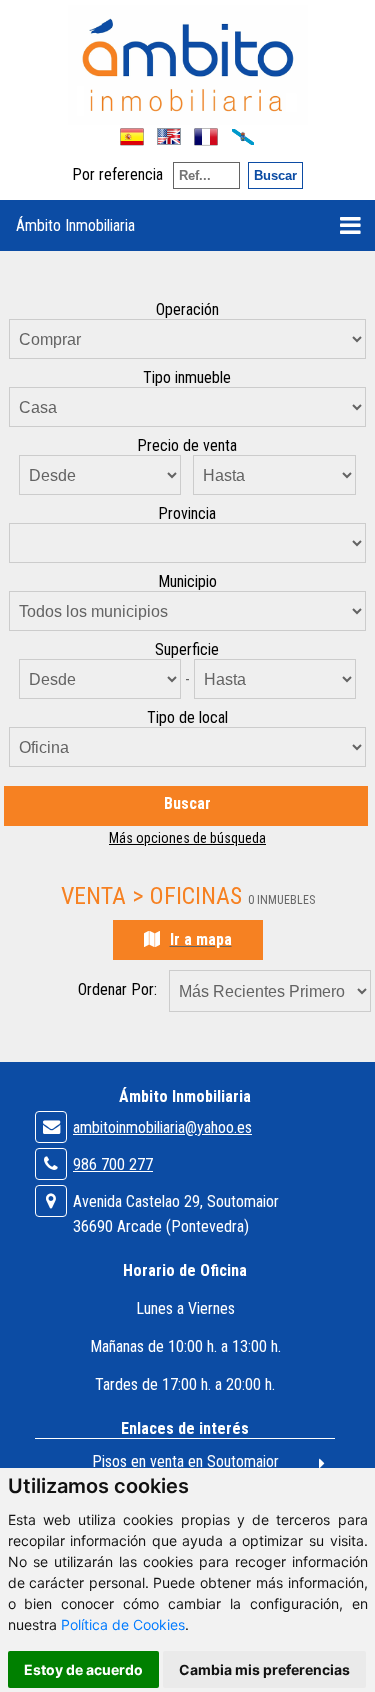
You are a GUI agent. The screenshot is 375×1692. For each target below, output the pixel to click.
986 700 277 (113, 1164)
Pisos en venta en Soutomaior (185, 1461)
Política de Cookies (123, 1624)
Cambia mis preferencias (264, 1669)
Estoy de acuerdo (83, 1669)
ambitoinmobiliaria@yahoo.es (162, 1127)
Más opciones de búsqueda (187, 838)
